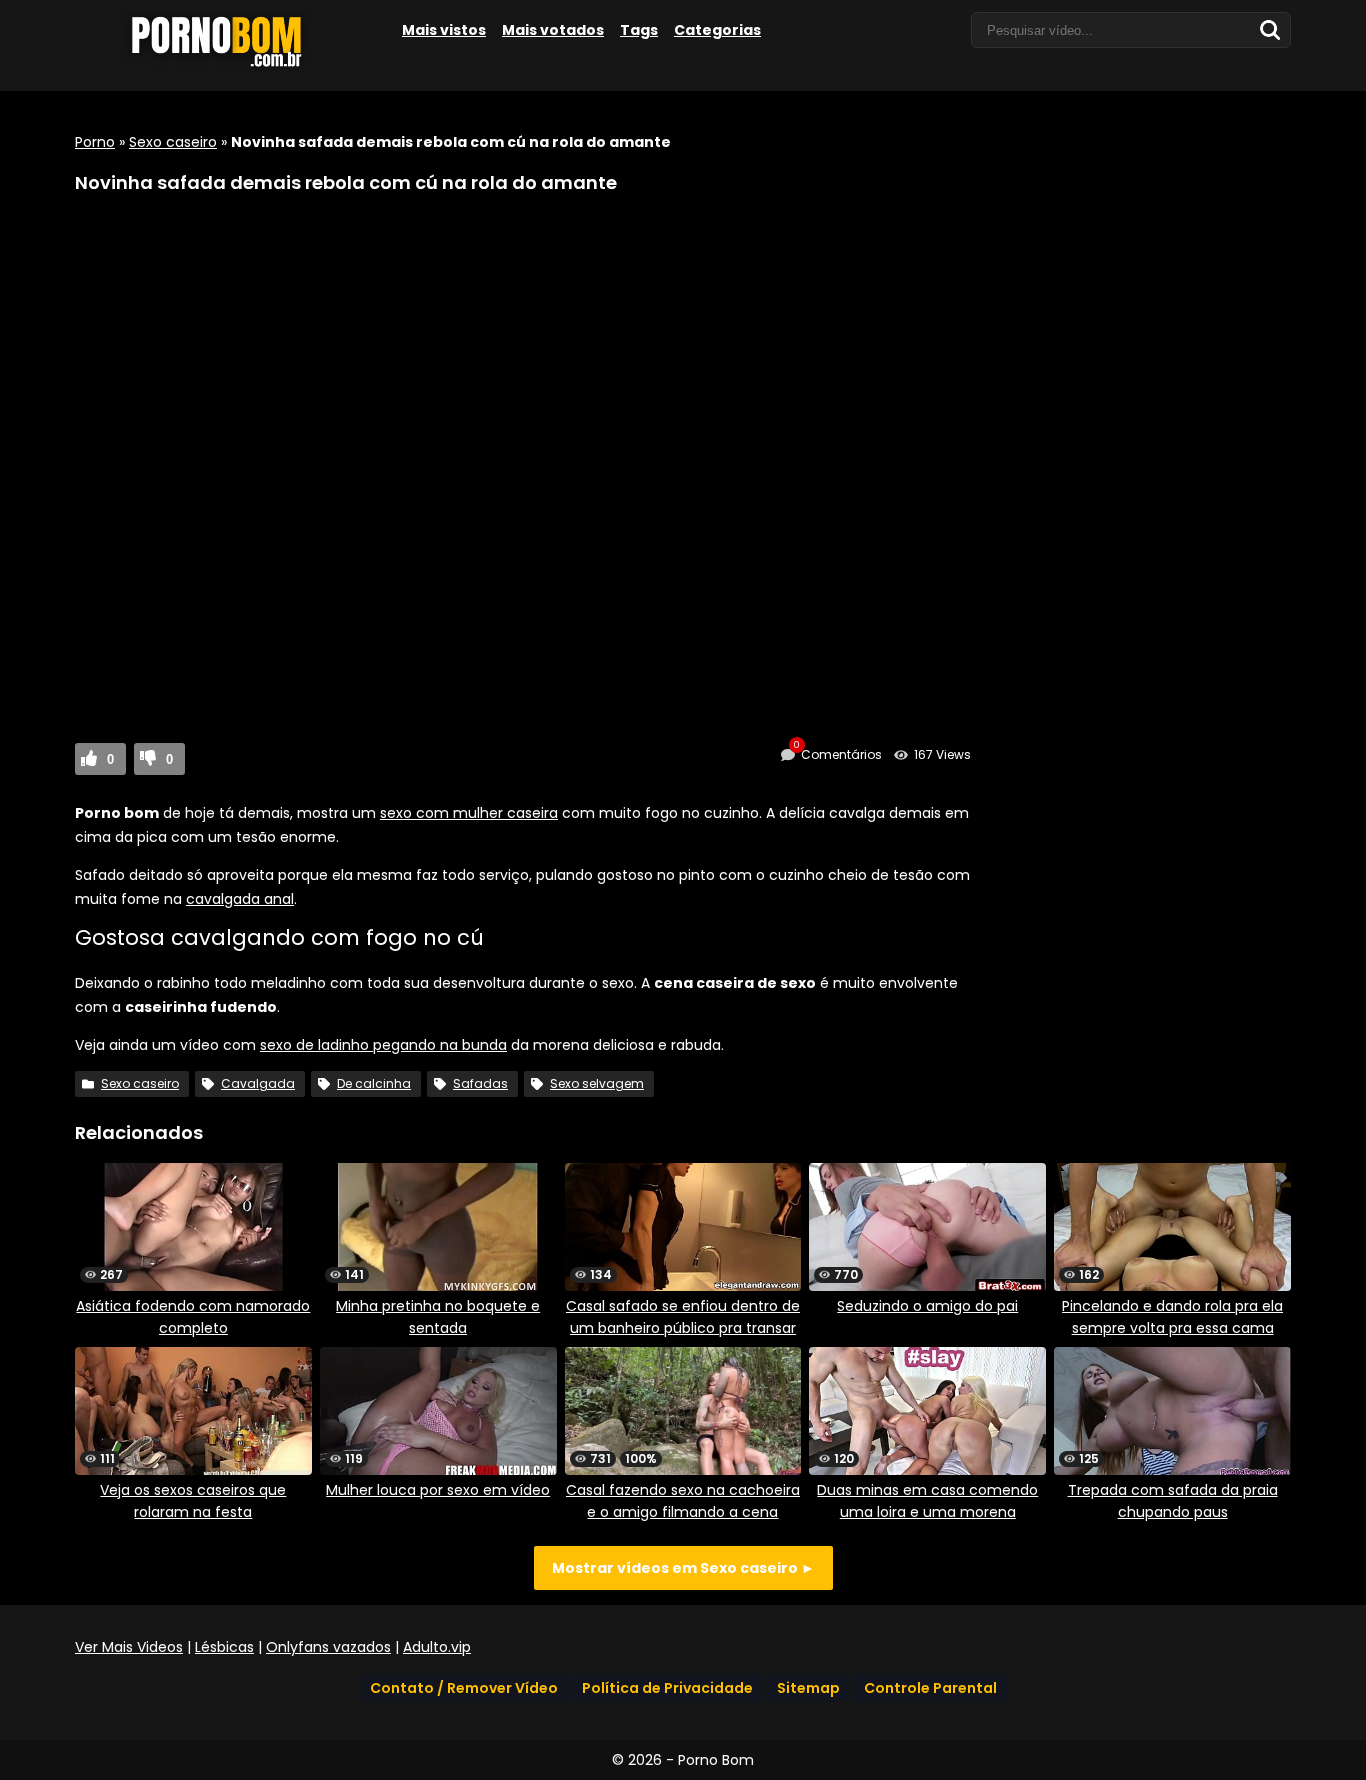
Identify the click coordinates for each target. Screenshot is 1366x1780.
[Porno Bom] (225, 67)
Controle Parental (930, 1688)
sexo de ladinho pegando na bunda (383, 1045)
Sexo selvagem (597, 1083)
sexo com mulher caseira (469, 813)
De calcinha (374, 1083)
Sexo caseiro (173, 142)
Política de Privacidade (667, 1688)
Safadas (480, 1083)
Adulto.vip (437, 1647)
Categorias (717, 30)
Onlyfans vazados (328, 1647)
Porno (95, 142)
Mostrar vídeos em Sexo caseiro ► (683, 1568)
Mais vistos (444, 30)
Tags (639, 30)
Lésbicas (224, 1647)
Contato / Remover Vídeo (464, 1688)
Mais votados (553, 30)
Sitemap (808, 1688)
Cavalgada (258, 1083)
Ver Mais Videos (129, 1647)
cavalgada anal (240, 899)
